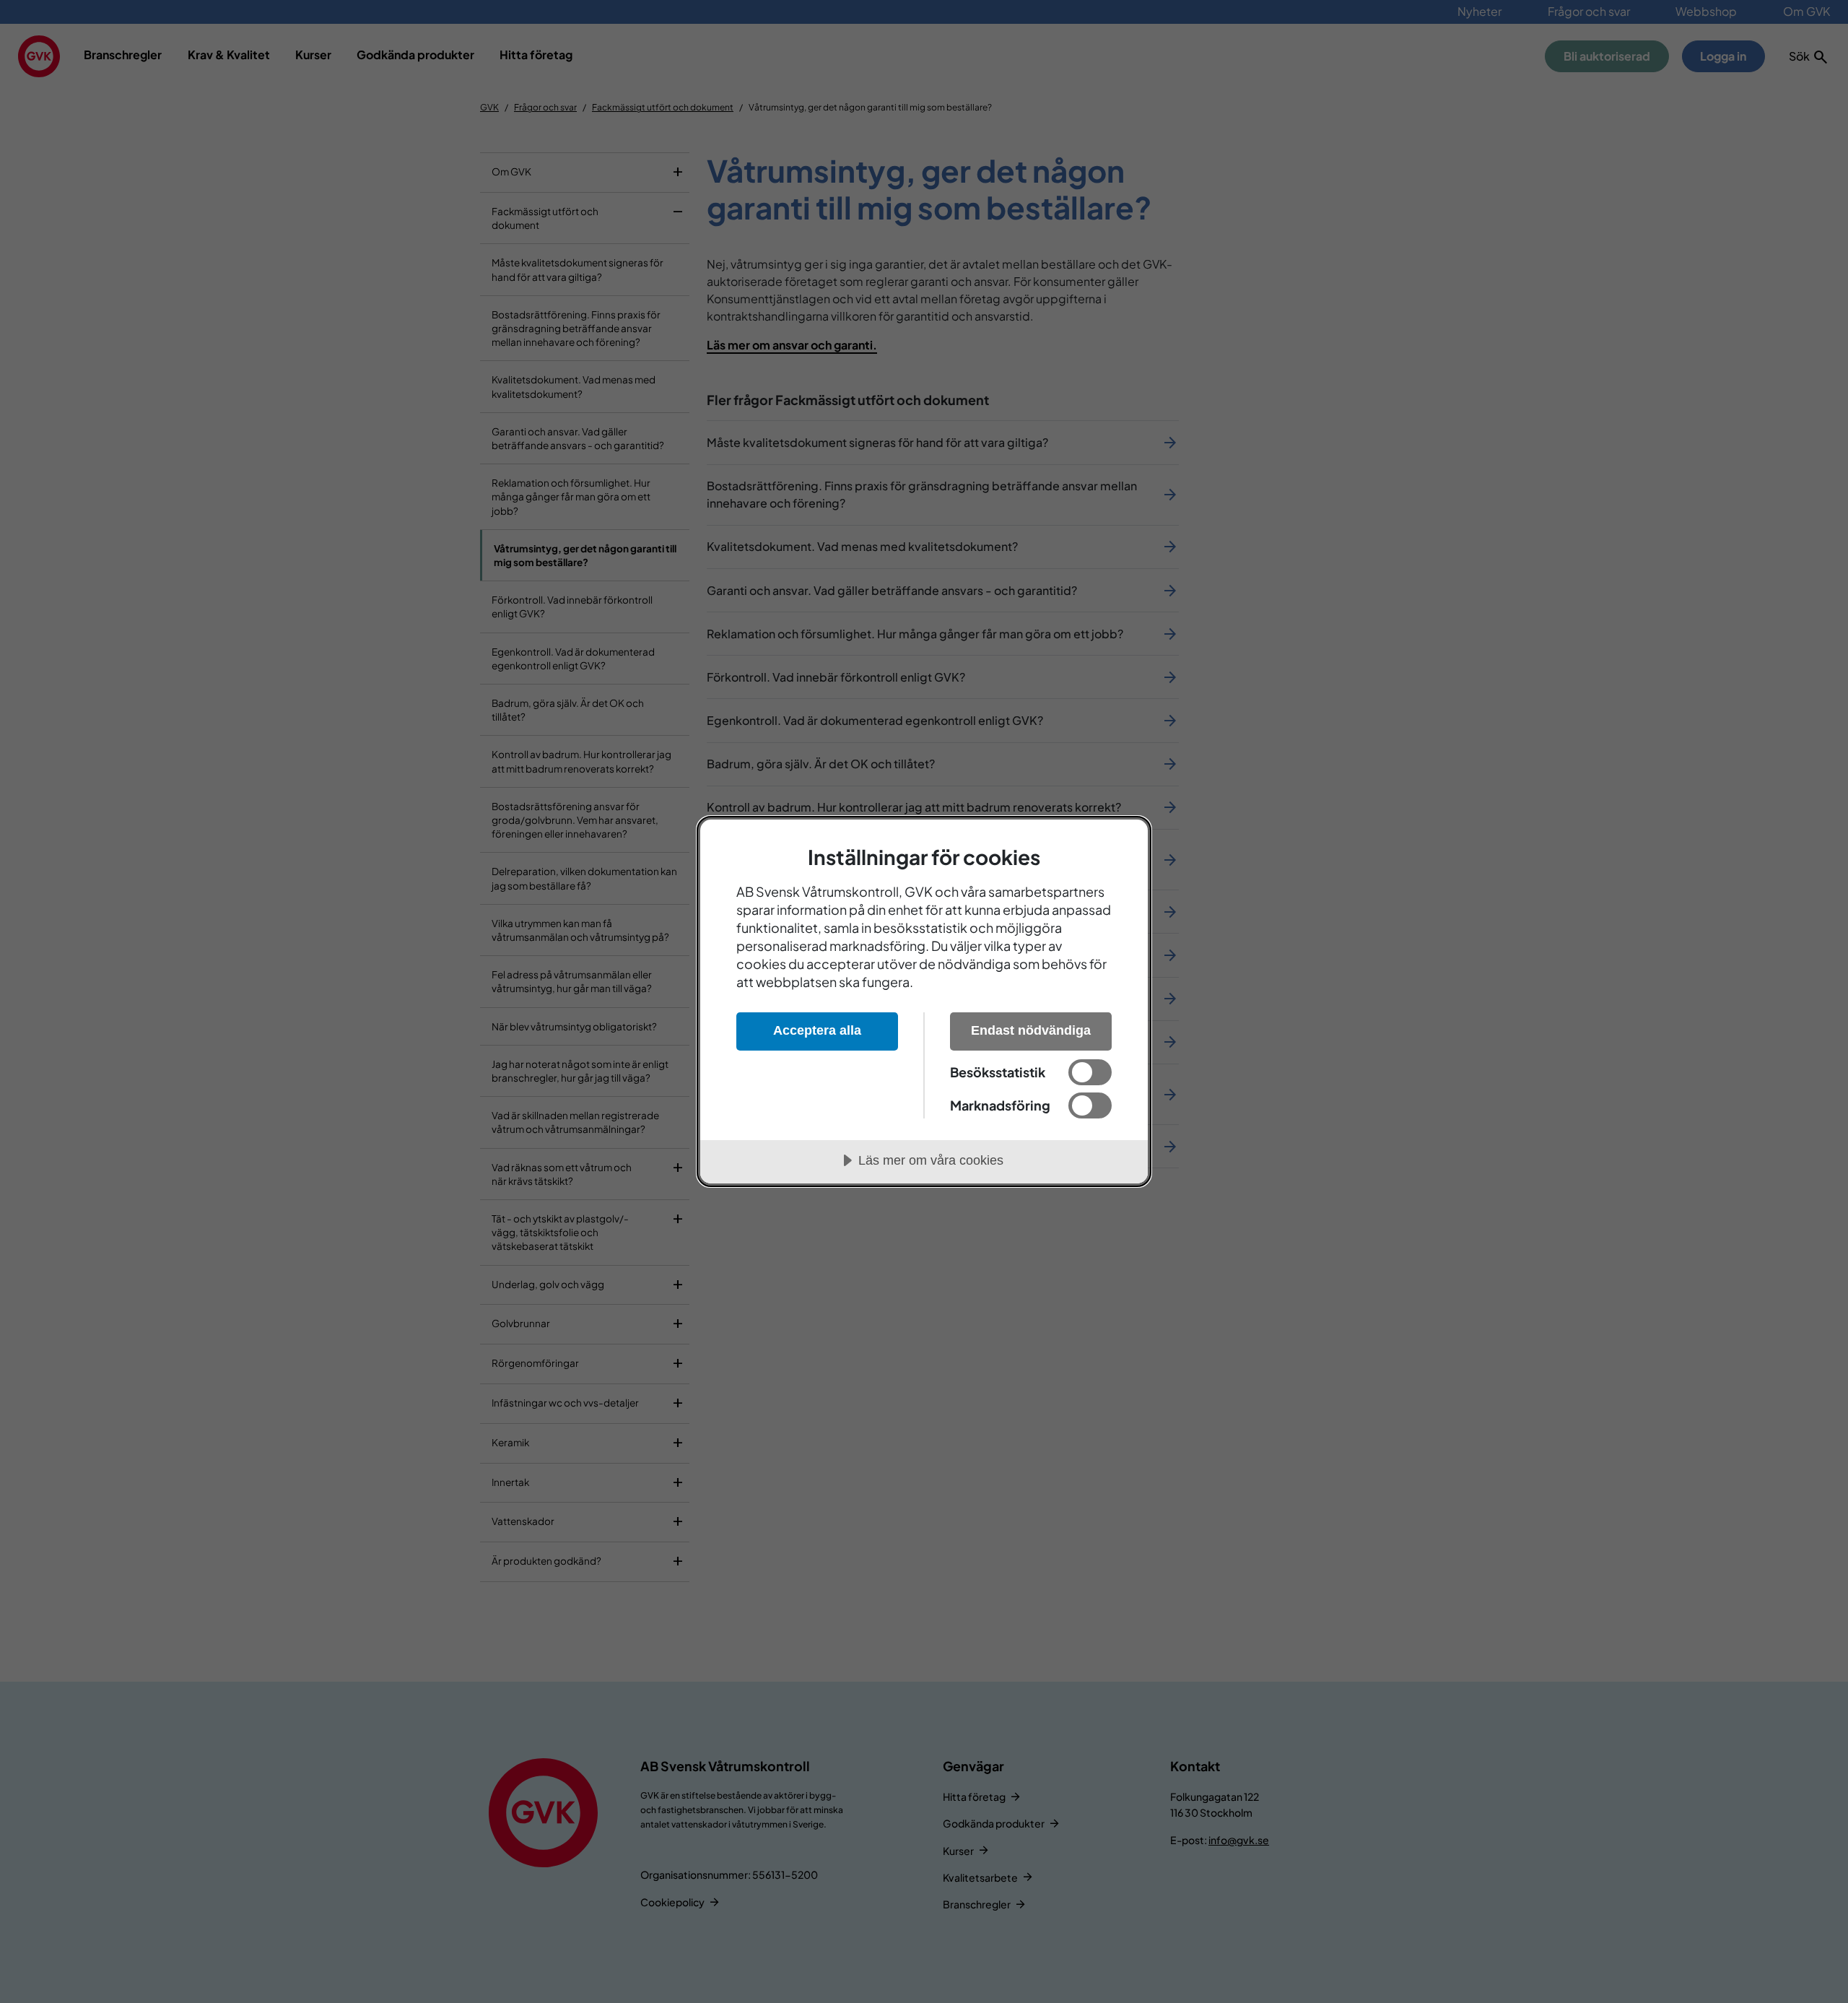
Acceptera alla (817, 1030)
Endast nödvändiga (1031, 1030)
